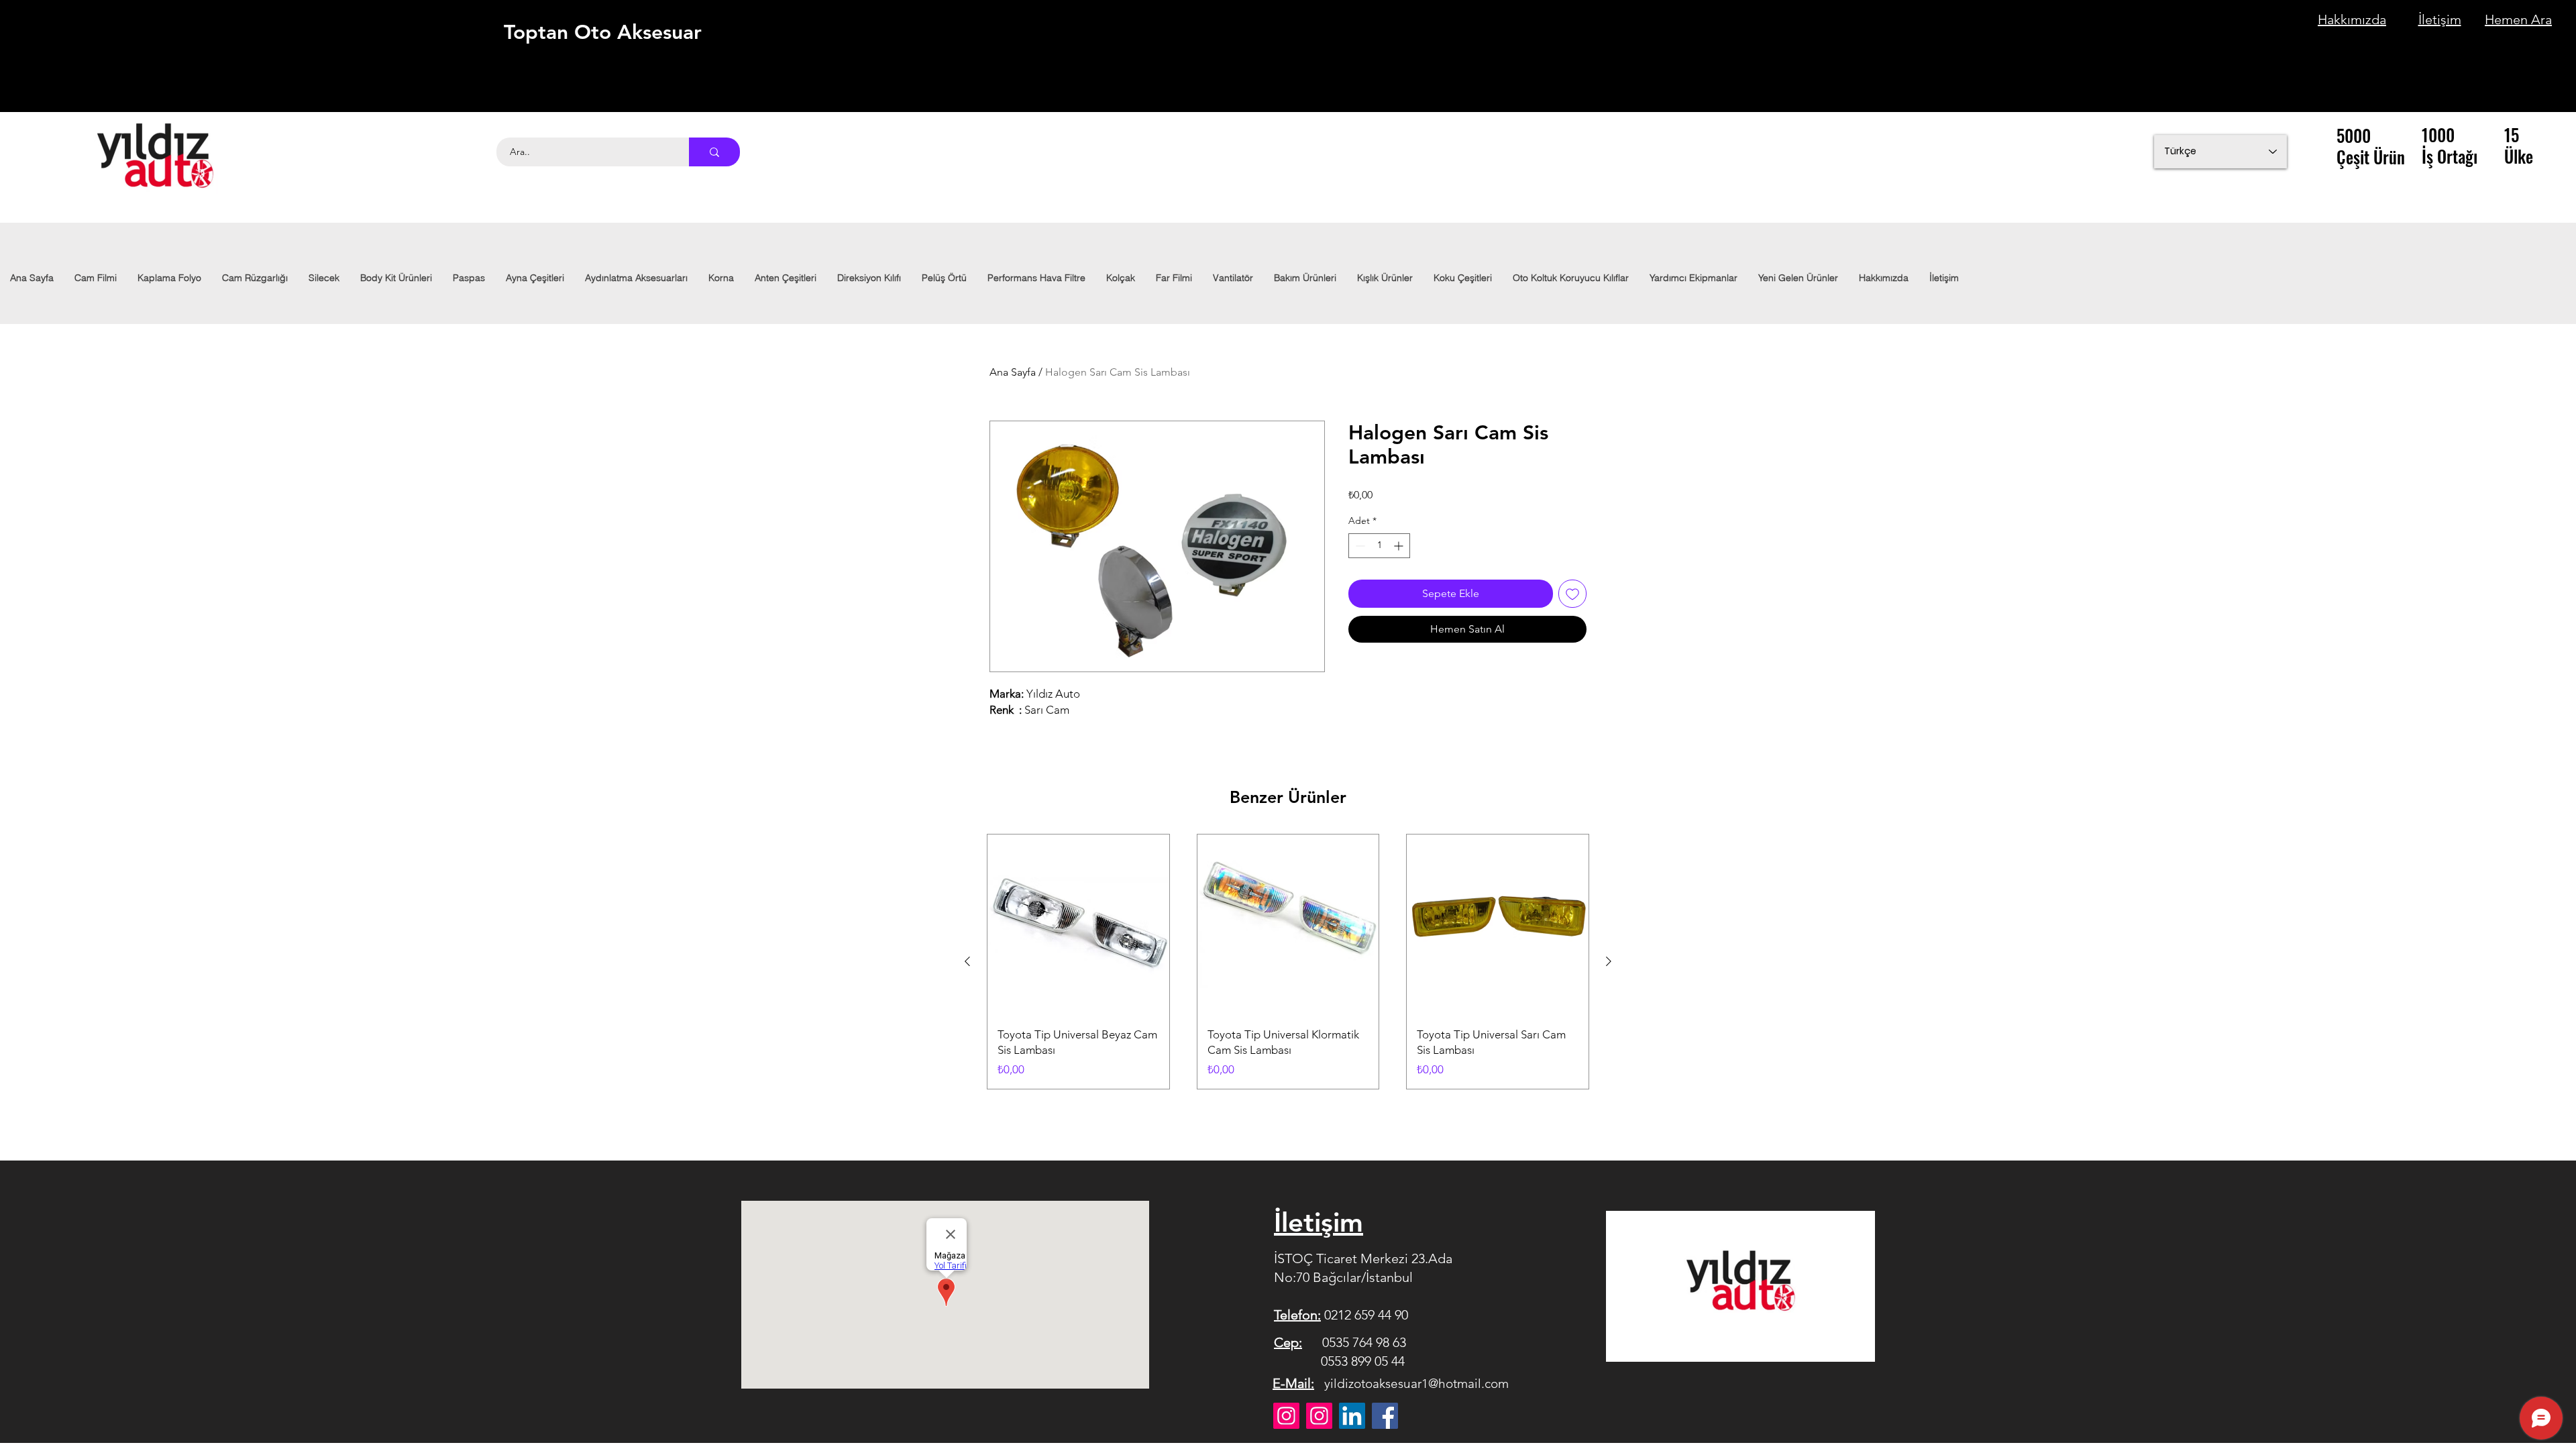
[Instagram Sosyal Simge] (1319, 1416)
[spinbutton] (1379, 546)
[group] (1288, 962)
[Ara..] (714, 152)
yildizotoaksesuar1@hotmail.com (1416, 1384)
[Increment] (1400, 546)
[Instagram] (1286, 1416)
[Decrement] (1359, 546)
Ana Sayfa (1013, 372)
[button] (636, 278)
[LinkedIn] (1352, 1416)
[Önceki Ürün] (967, 961)
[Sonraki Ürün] (1609, 961)
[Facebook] (1385, 1416)
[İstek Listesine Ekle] (1572, 594)
